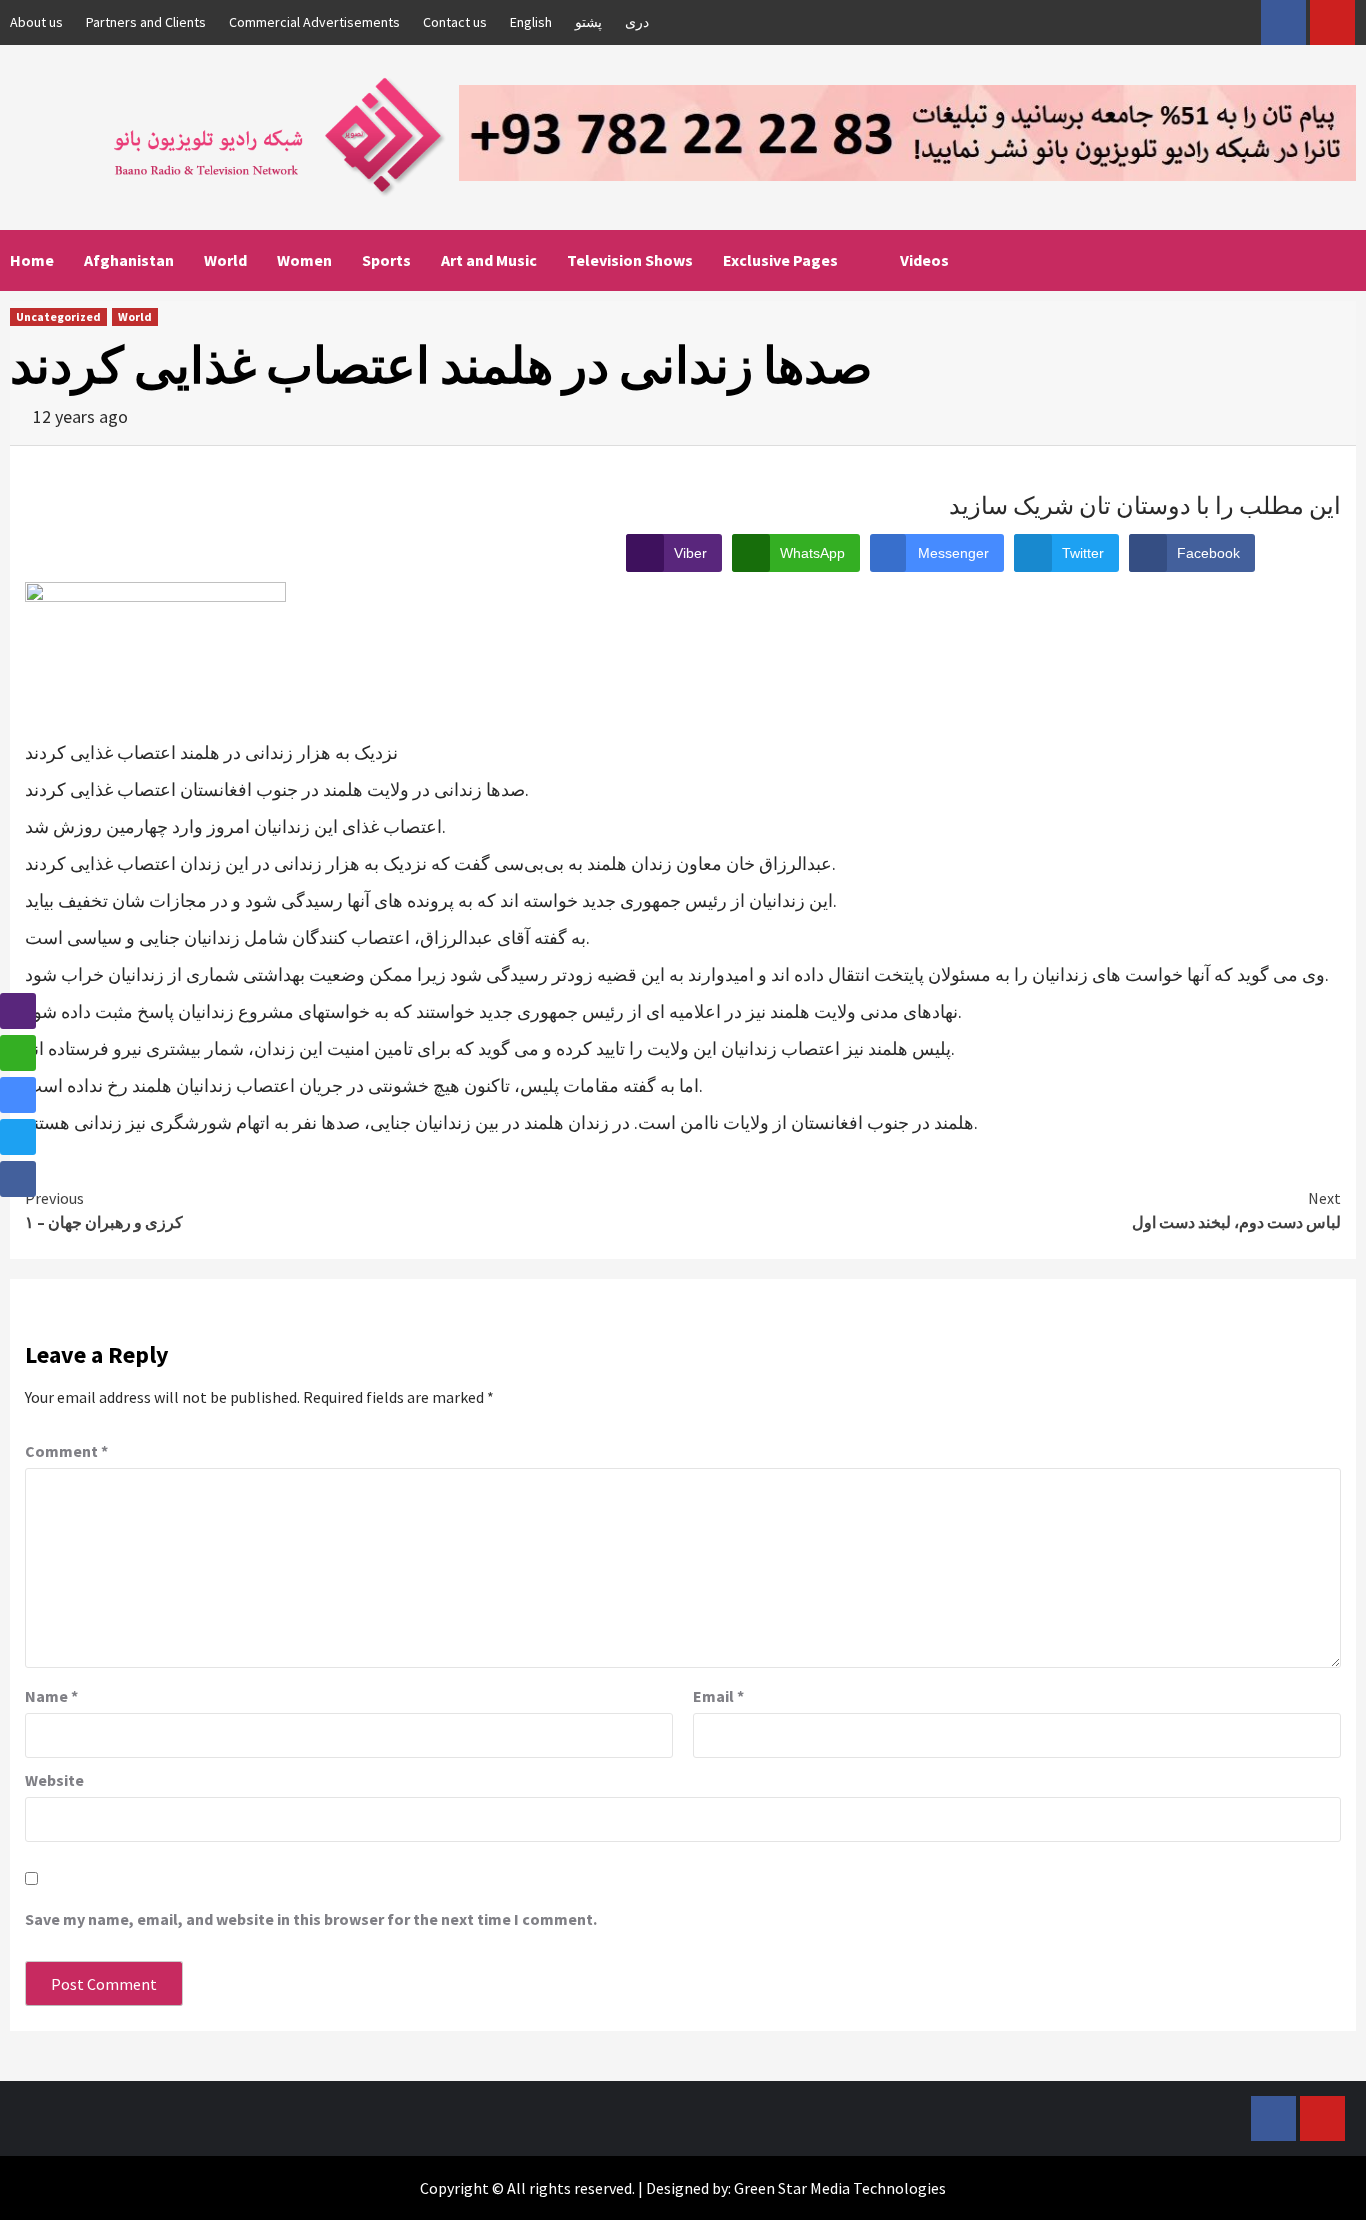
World (225, 260)
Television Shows (630, 260)
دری (637, 22)
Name (51, 1696)
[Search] (1343, 260)
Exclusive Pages (780, 260)
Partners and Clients (146, 22)
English (531, 22)
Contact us (455, 22)
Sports (386, 260)
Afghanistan (129, 260)
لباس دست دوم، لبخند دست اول (1236, 1210)
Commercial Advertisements (314, 22)
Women (304, 260)
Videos (924, 260)
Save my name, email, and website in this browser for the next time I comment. (311, 1919)
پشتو (588, 22)
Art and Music (489, 260)
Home (32, 260)
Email (718, 1696)
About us (36, 22)
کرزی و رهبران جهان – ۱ (104, 1210)
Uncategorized (58, 316)
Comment (66, 1451)
